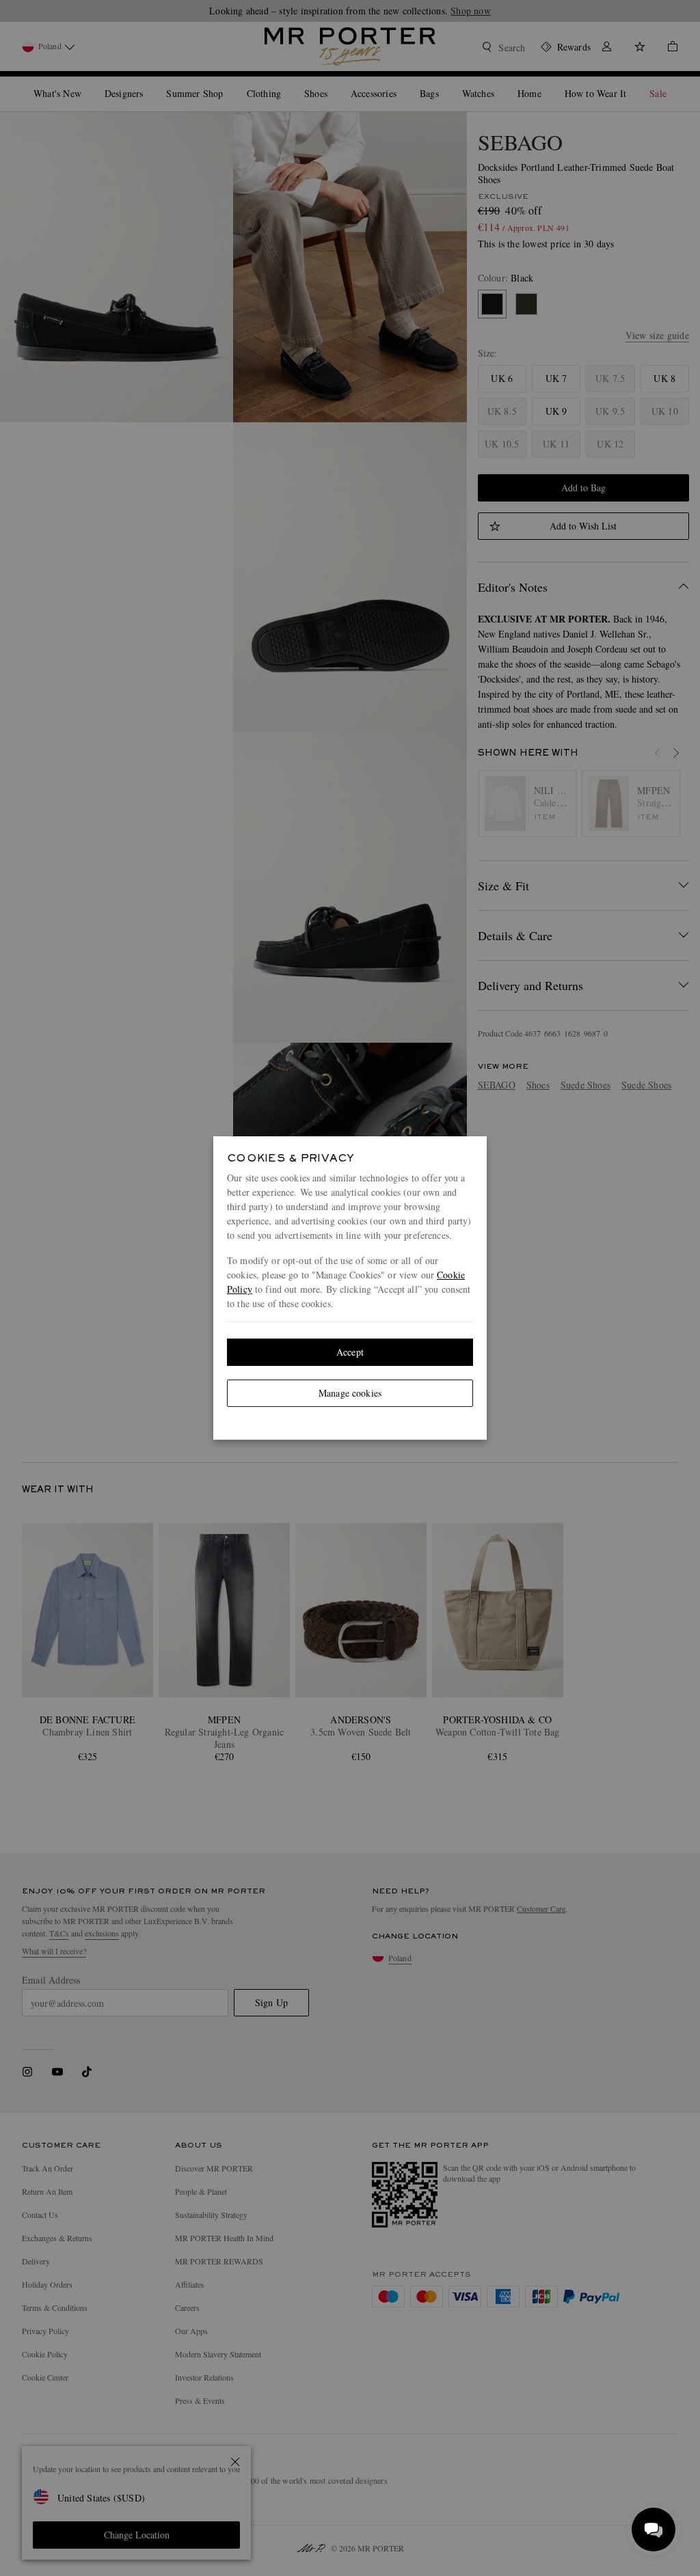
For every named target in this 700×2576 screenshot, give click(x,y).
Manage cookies (350, 1393)
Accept (350, 1352)
